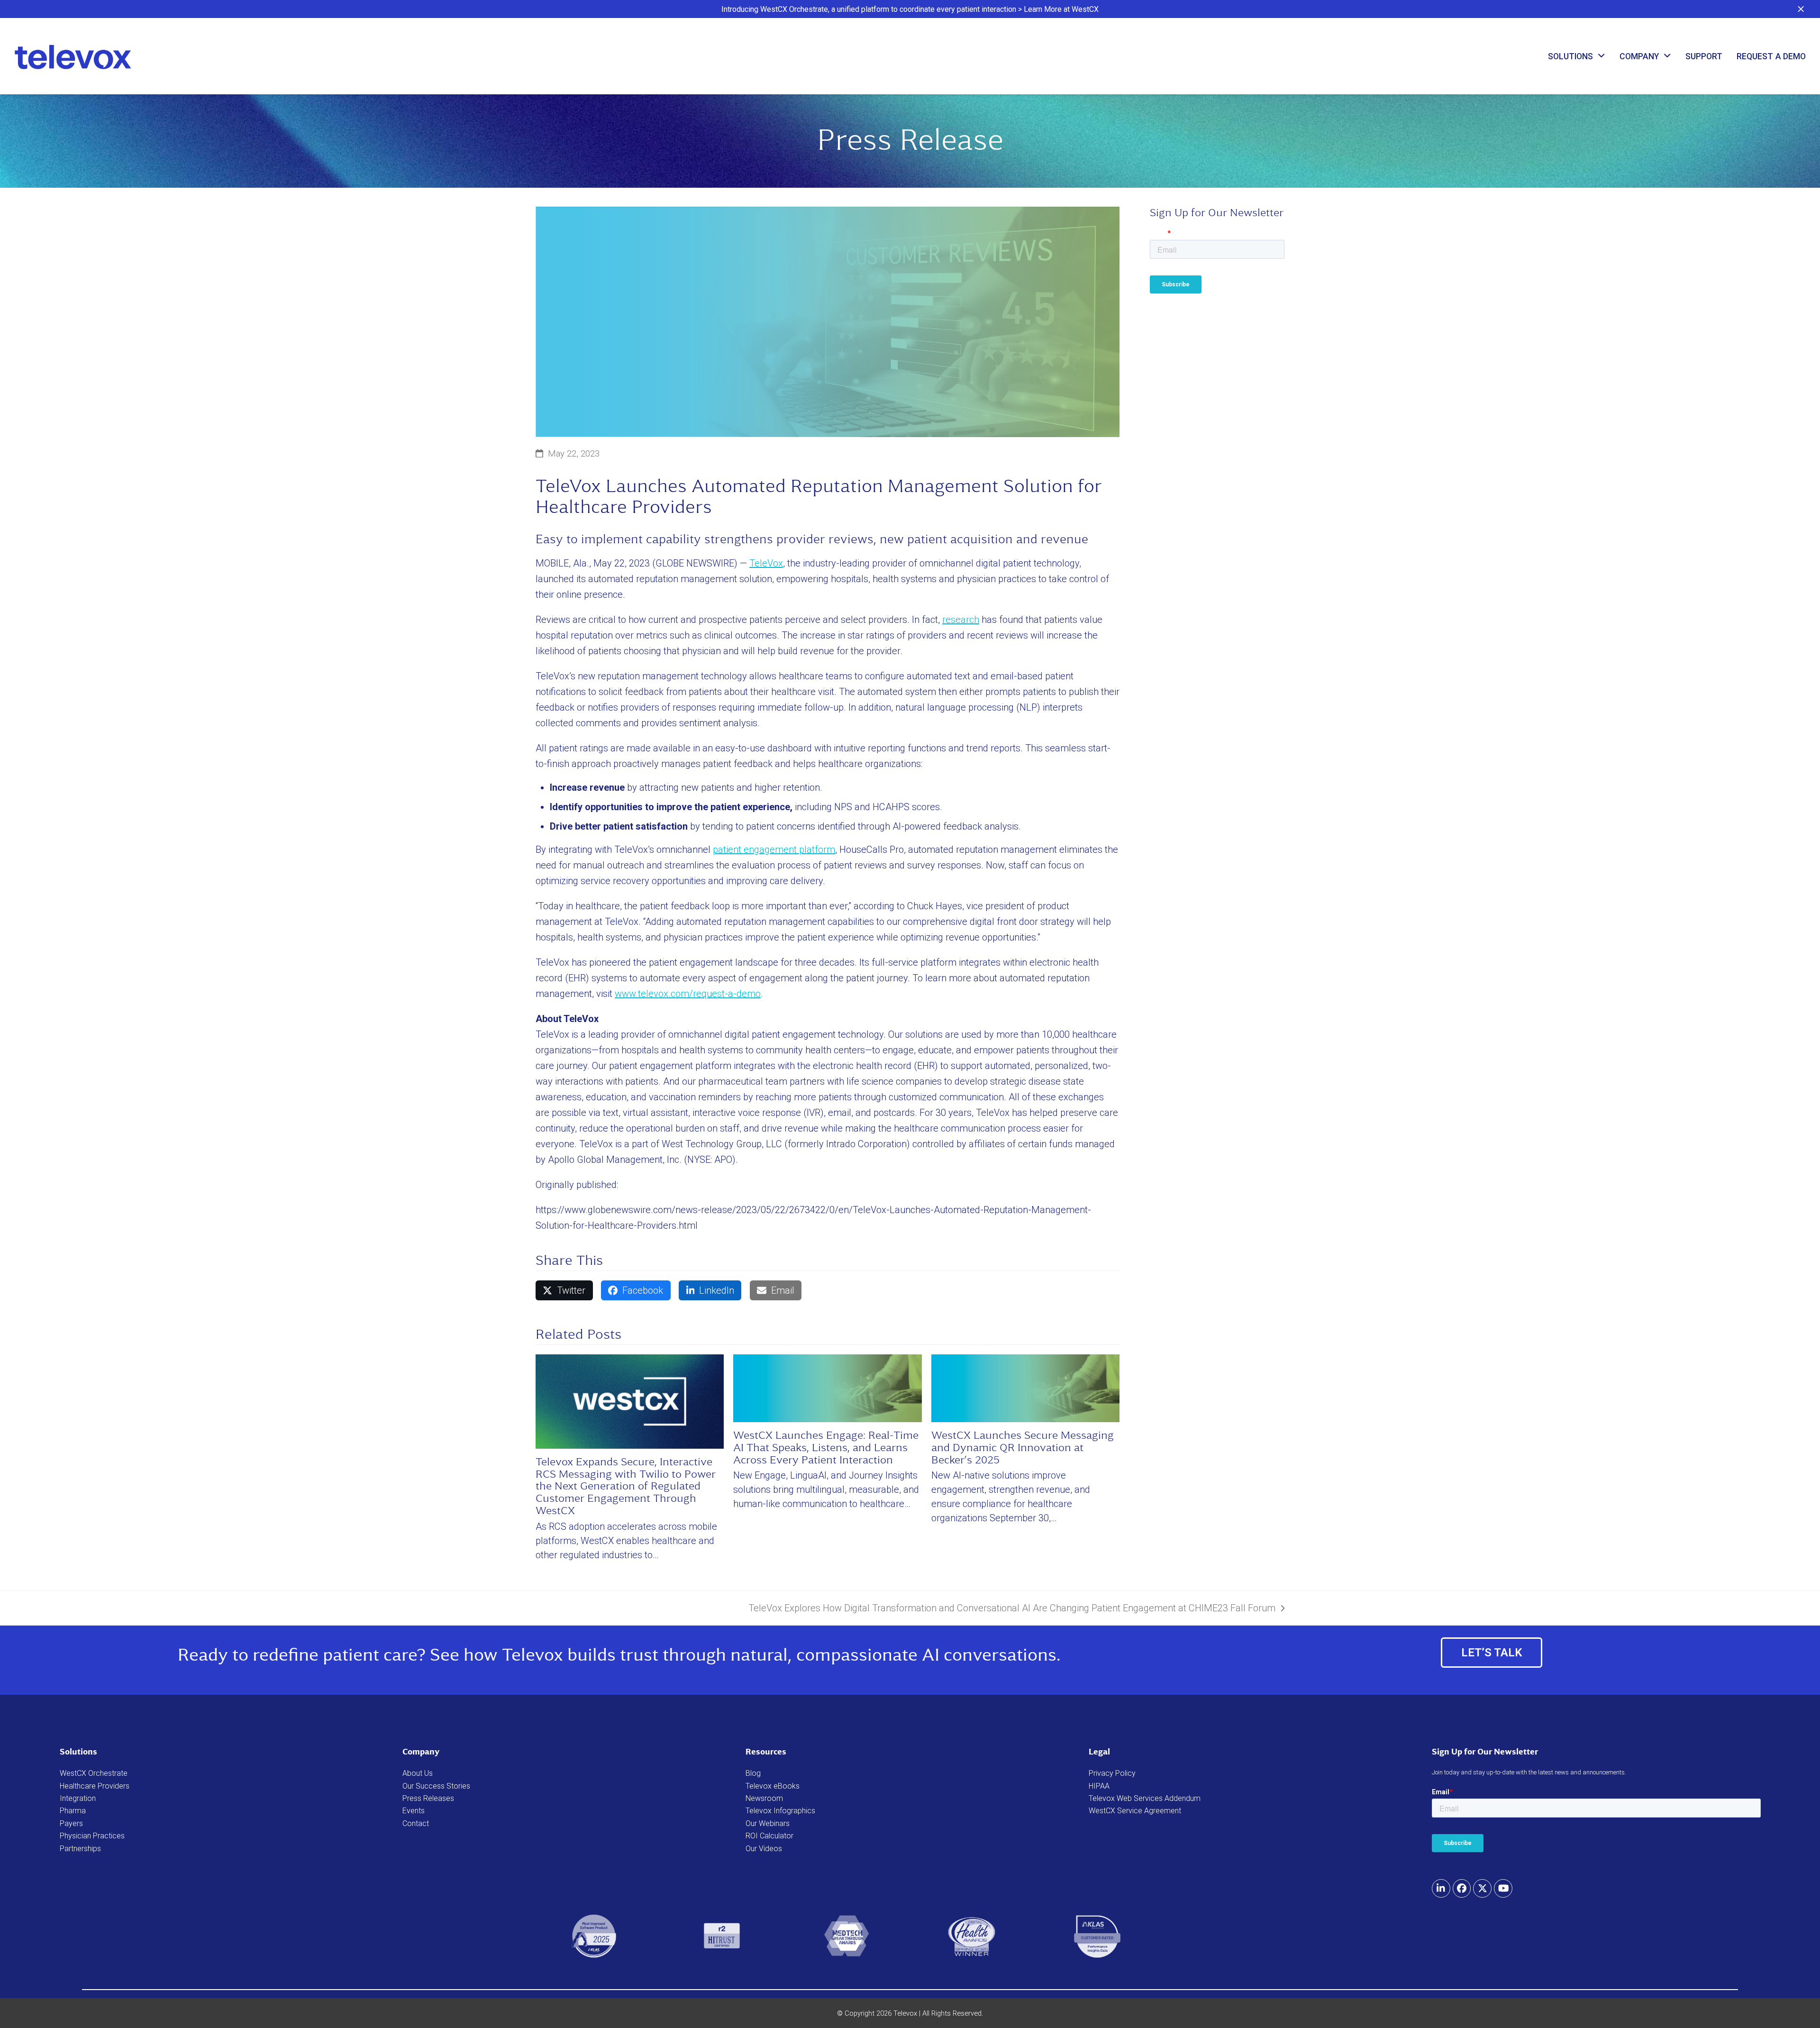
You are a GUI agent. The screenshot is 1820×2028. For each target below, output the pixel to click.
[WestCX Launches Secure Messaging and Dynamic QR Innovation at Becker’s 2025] (1025, 1388)
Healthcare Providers (95, 1786)
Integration (78, 1798)
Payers (71, 1823)
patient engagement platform (774, 850)
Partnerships (80, 1849)
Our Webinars (768, 1823)
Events (414, 1811)
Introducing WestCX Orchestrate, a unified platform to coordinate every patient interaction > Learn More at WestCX (910, 9)
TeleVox (766, 563)
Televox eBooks (773, 1786)
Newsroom (764, 1798)
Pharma (73, 1811)
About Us (418, 1773)
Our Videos (764, 1849)
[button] (1801, 9)
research (961, 620)
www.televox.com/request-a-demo (688, 994)
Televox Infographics (780, 1811)
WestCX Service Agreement (1135, 1811)
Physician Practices (92, 1836)
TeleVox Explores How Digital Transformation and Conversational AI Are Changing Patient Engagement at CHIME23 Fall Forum (1012, 1609)
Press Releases (428, 1798)
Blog (753, 1773)
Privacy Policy (1112, 1773)
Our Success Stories (436, 1786)
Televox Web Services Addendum (1145, 1798)
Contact (416, 1823)
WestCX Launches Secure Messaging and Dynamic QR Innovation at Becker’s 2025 (1023, 1448)
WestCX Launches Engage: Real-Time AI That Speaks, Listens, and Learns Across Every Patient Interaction (826, 1448)
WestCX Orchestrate (94, 1773)
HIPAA (1099, 1786)
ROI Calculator (769, 1836)
